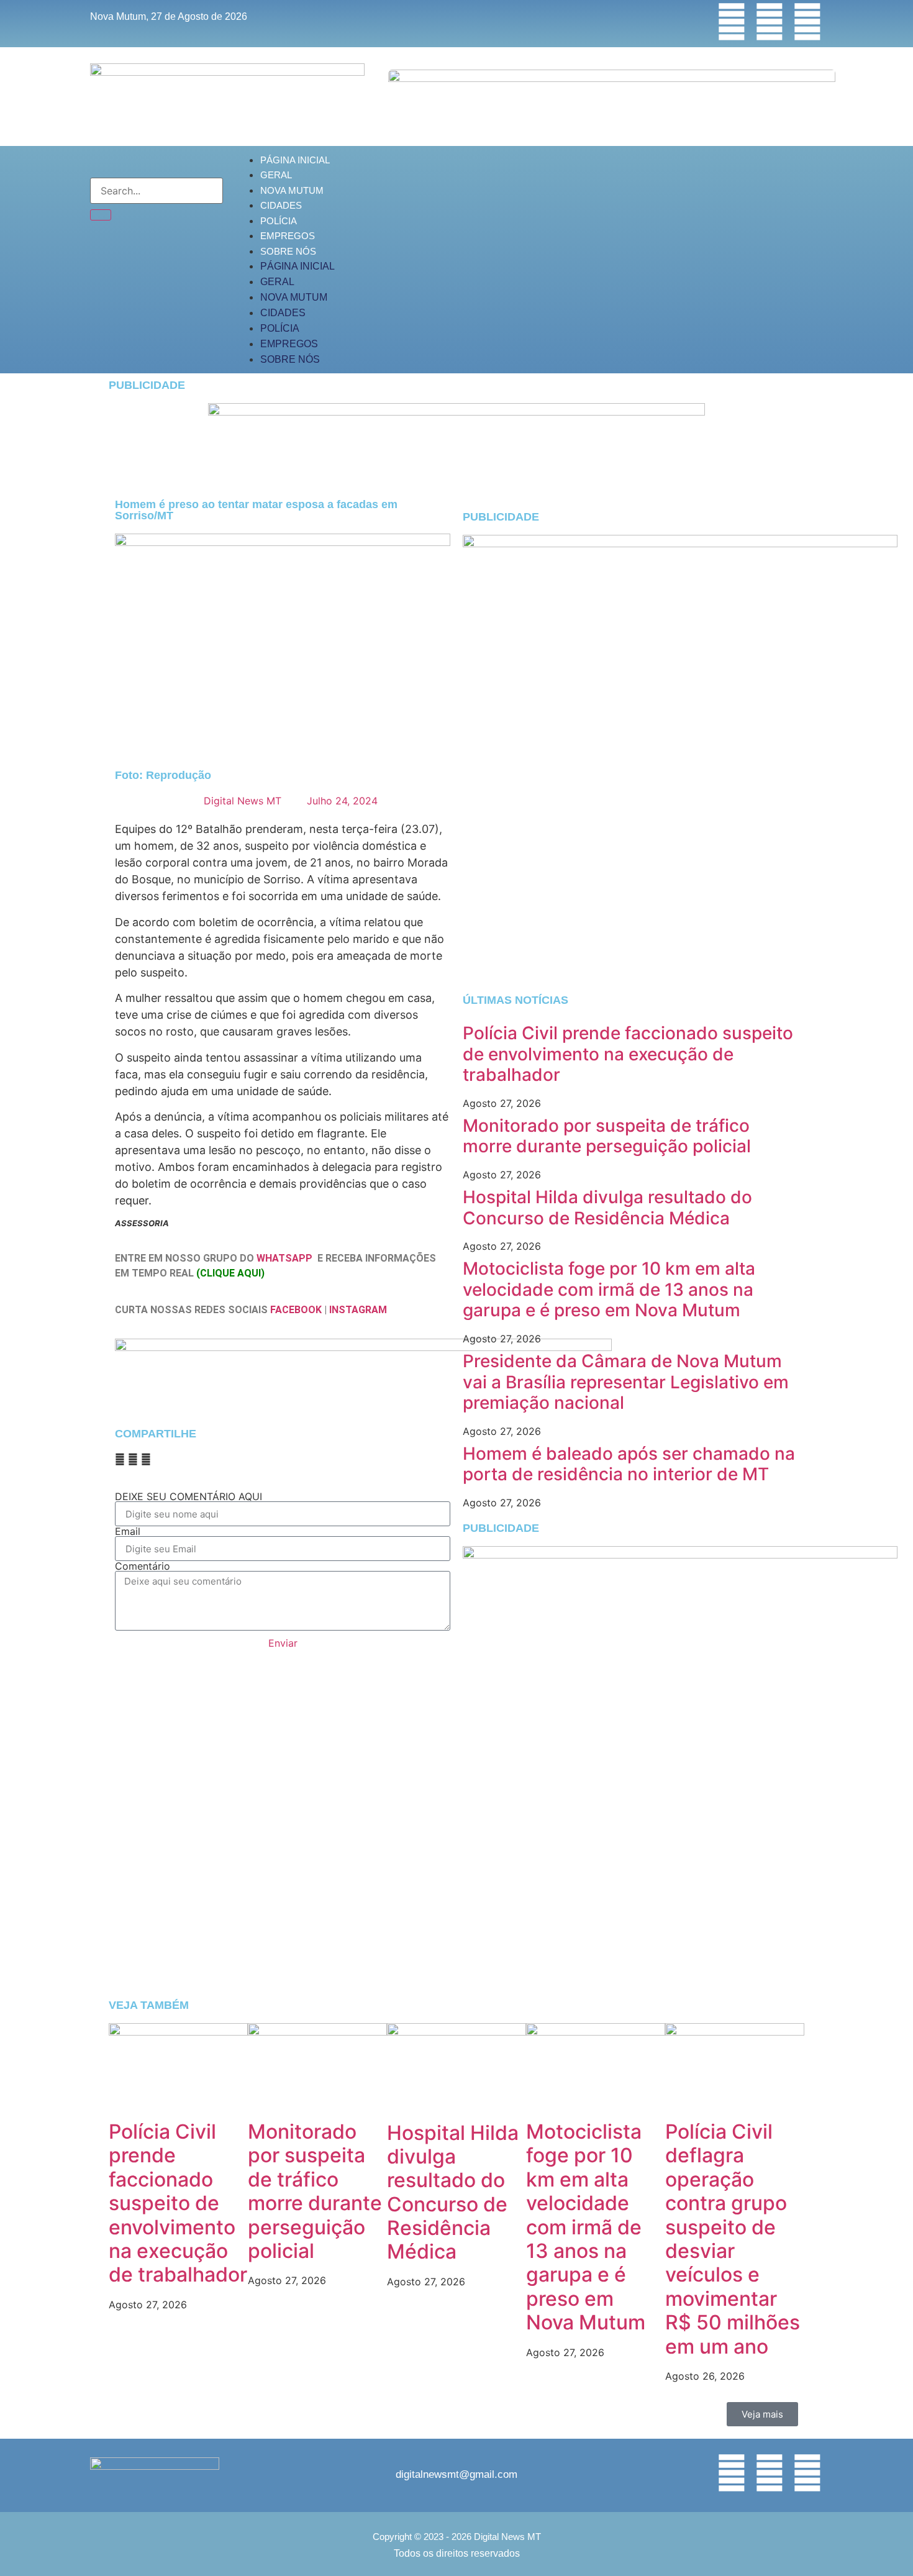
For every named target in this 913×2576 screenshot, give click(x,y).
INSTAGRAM (358, 1310)
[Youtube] (807, 22)
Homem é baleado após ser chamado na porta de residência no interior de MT (629, 1464)
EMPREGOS (288, 236)
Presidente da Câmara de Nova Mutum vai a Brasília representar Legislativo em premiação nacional (626, 1382)
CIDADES (281, 205)
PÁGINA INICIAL (295, 160)
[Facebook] (732, 22)
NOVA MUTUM (292, 190)
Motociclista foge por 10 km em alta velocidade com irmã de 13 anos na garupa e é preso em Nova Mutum (609, 1289)
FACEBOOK (296, 1310)
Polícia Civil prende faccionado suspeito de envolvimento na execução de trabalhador (628, 1054)
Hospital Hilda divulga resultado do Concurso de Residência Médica (607, 1208)
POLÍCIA (279, 221)
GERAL (276, 175)
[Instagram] (770, 22)
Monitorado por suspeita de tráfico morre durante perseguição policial (607, 1136)
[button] (120, 1459)
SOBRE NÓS (288, 251)
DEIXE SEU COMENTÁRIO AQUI (189, 1496)
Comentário (143, 1566)
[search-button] (101, 215)
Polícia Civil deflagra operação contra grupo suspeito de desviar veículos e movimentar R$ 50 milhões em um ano (733, 2239)
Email (128, 1531)
